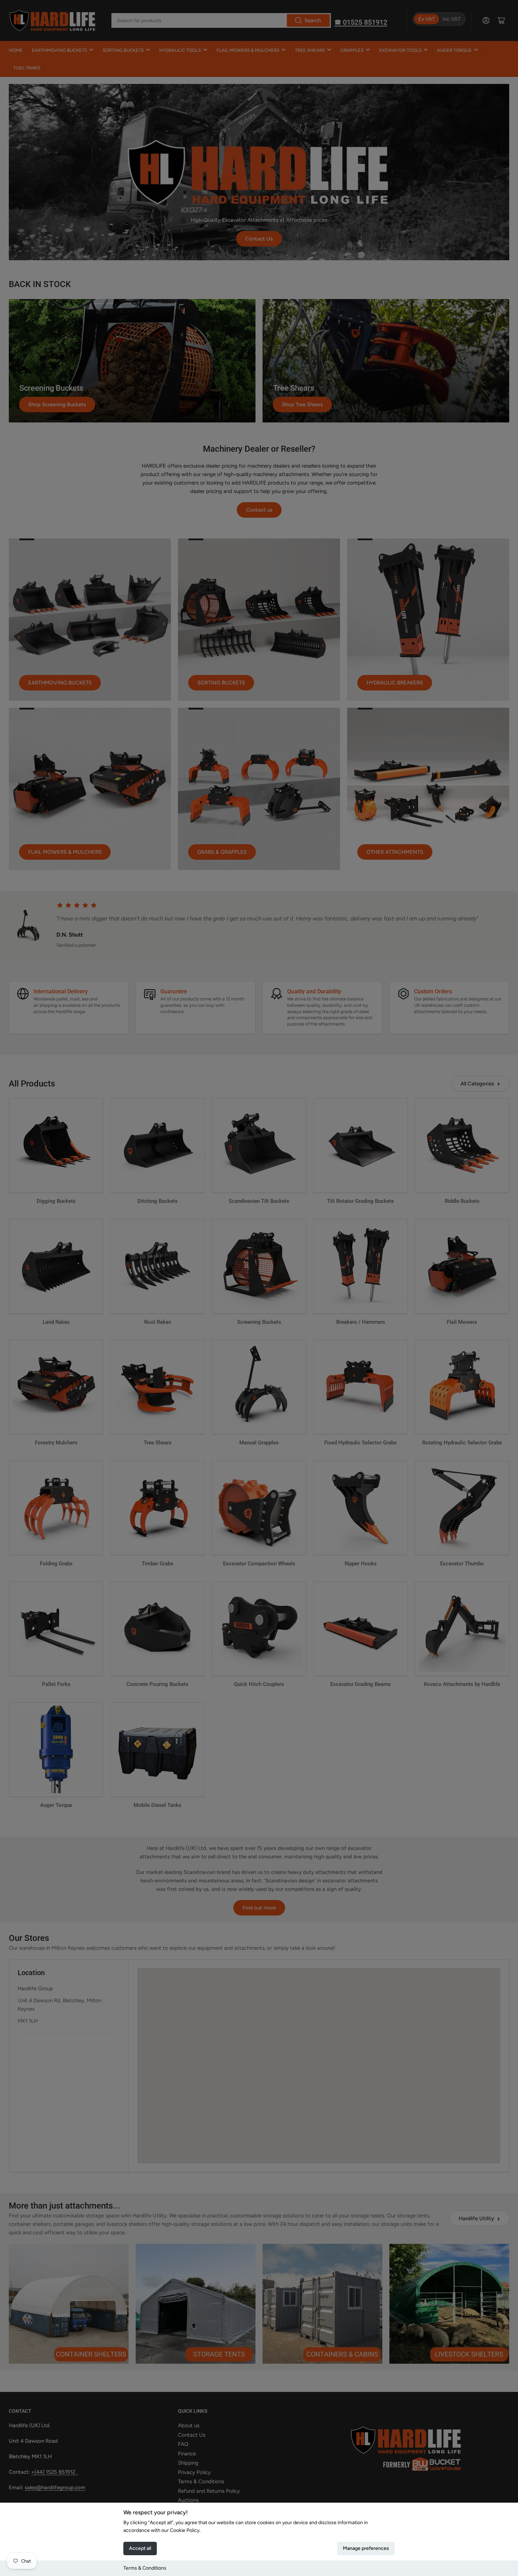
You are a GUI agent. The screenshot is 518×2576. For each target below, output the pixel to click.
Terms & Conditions (145, 2568)
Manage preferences (366, 2548)
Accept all (140, 2548)
